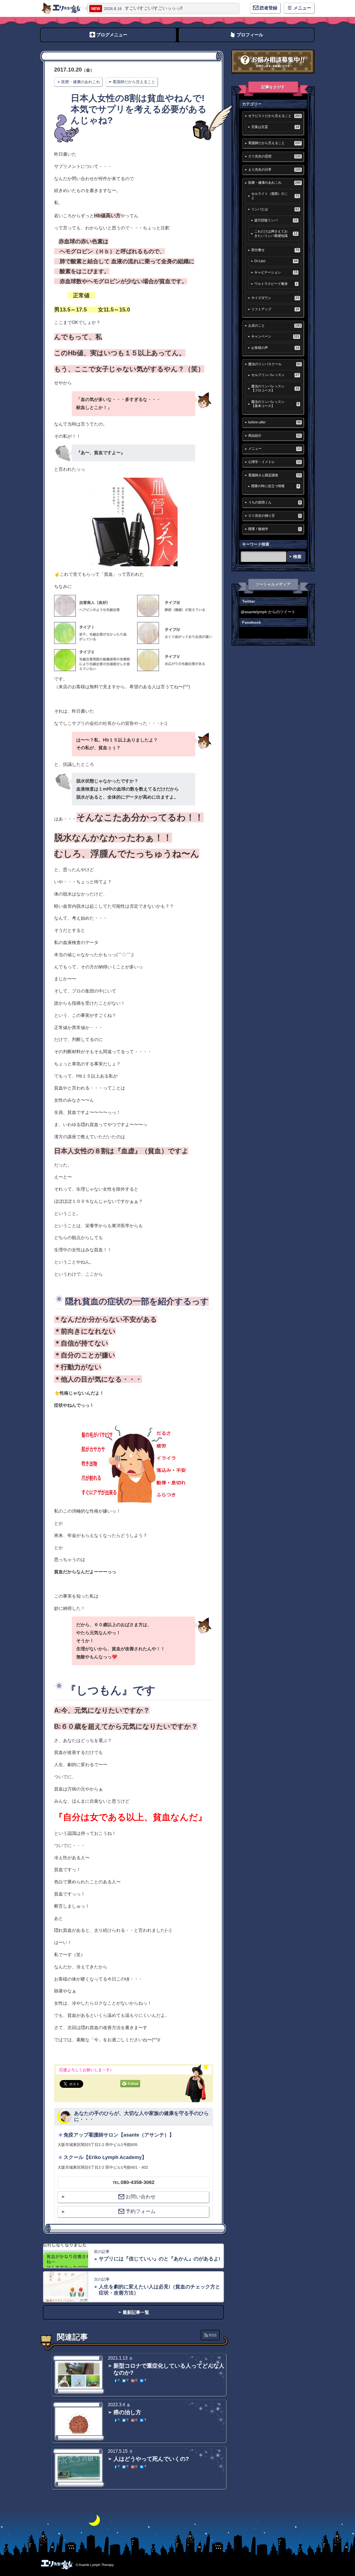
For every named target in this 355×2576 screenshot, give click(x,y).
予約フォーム (141, 2211)
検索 (297, 557)
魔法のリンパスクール (274, 364)
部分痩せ (275, 250)
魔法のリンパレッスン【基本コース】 (275, 404)
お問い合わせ (141, 2197)
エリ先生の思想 (274, 156)
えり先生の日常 (274, 170)
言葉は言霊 (275, 127)
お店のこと (274, 326)
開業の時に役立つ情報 (275, 486)
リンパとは (275, 209)
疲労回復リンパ (276, 220)
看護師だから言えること (134, 82)
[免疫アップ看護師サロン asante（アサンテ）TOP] (61, 8)
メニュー (274, 449)
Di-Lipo (276, 261)
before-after (274, 422)
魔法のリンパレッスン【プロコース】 (275, 388)
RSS (213, 2335)
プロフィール (250, 35)
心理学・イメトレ (274, 462)
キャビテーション (276, 272)
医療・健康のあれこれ (81, 82)
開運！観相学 (274, 529)
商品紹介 (274, 436)
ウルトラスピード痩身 (276, 284)
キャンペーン (275, 336)
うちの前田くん (274, 502)
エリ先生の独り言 (274, 516)
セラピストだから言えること (274, 116)
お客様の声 (275, 348)
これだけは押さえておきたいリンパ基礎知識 (276, 233)
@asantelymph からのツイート (268, 612)
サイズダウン (275, 298)
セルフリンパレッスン (275, 375)
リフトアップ (275, 309)
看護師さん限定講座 (274, 475)
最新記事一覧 (136, 2312)
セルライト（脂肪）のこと (275, 196)
